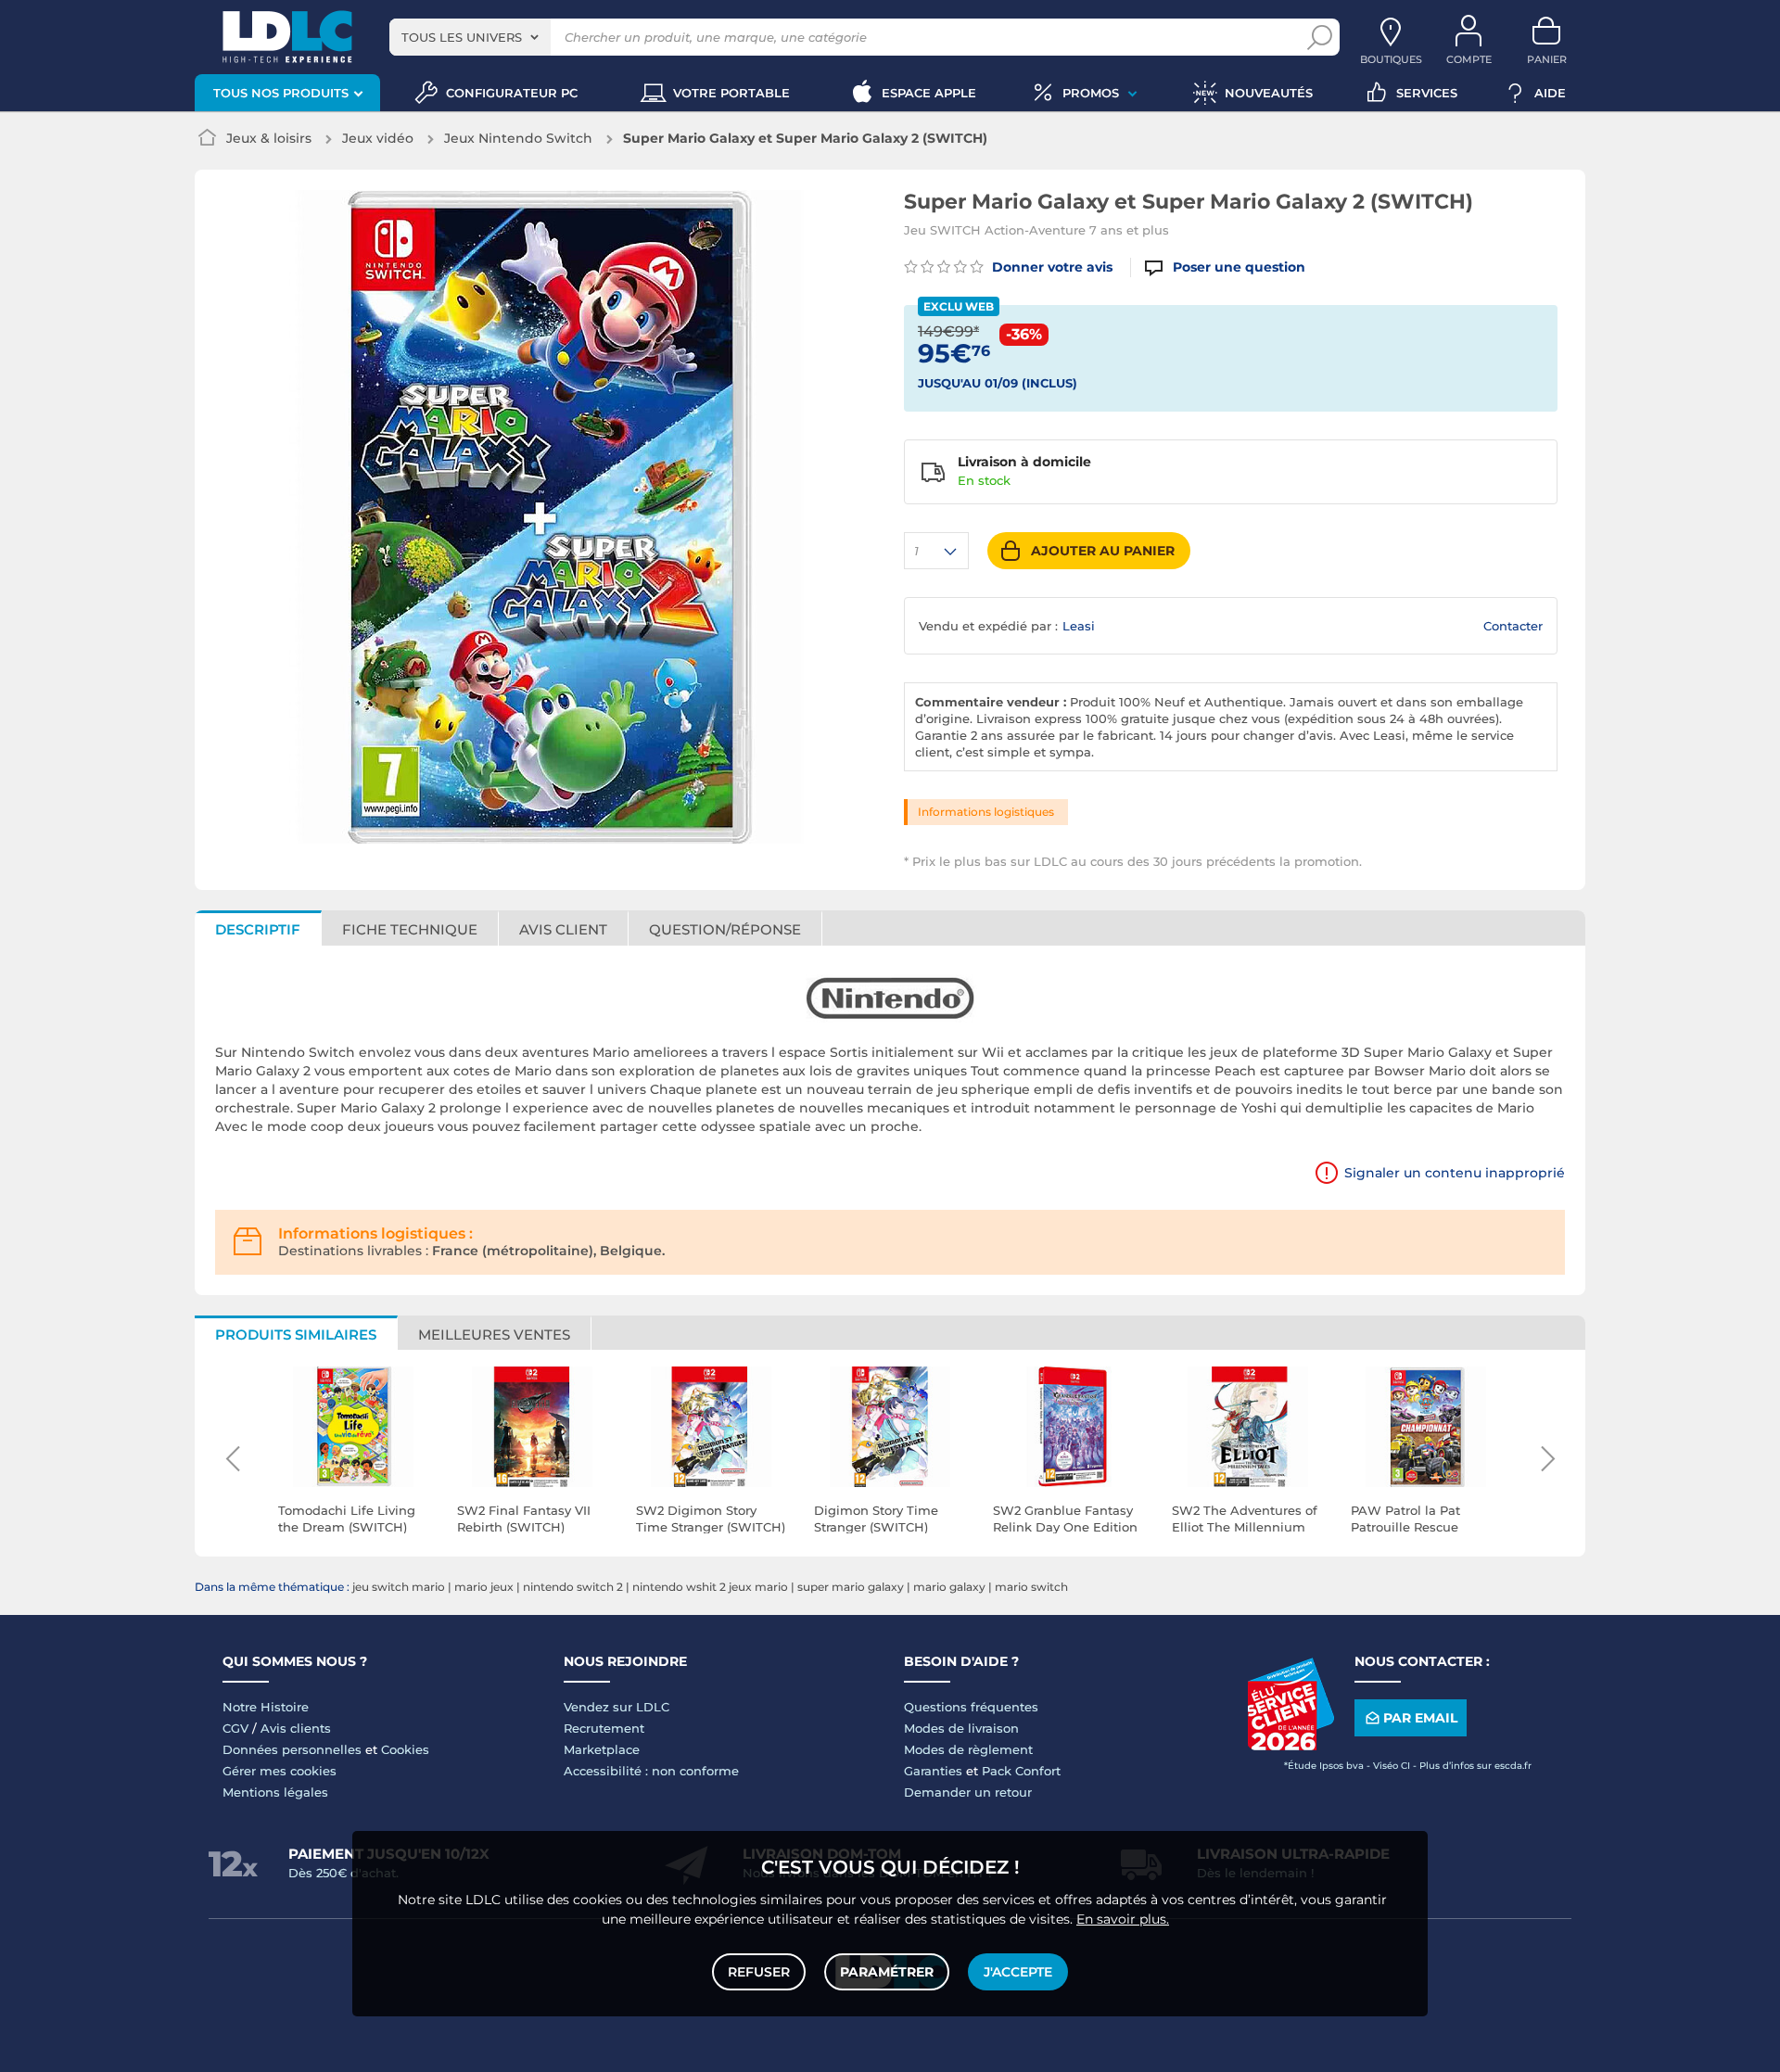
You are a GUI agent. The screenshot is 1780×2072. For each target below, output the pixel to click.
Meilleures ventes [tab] (494, 1335)
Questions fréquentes (971, 1707)
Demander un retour (968, 1792)
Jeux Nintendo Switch (518, 138)
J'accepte (1018, 1972)
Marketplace (602, 1749)
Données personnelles (292, 1749)
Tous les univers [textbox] (462, 37)
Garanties (933, 1771)
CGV (235, 1728)
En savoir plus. (1123, 1919)
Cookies (405, 1749)
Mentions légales (275, 1792)
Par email (1420, 1718)
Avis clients (296, 1728)
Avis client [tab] (563, 929)
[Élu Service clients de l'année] (1290, 1746)
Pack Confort (1021, 1771)
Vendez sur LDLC (617, 1707)
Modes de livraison (961, 1728)
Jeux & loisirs (269, 138)
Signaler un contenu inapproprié (1455, 1173)
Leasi (1079, 626)
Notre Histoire (266, 1707)
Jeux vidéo (378, 138)
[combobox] (470, 37)
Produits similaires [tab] (296, 1335)
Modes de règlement (968, 1749)
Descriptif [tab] (258, 929)
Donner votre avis (1050, 267)
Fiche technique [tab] (410, 929)
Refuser (759, 1972)
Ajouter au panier (1103, 551)
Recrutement (604, 1728)
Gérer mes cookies (280, 1771)
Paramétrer (887, 1972)
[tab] (725, 928)
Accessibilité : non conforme (651, 1771)
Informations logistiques (986, 812)
